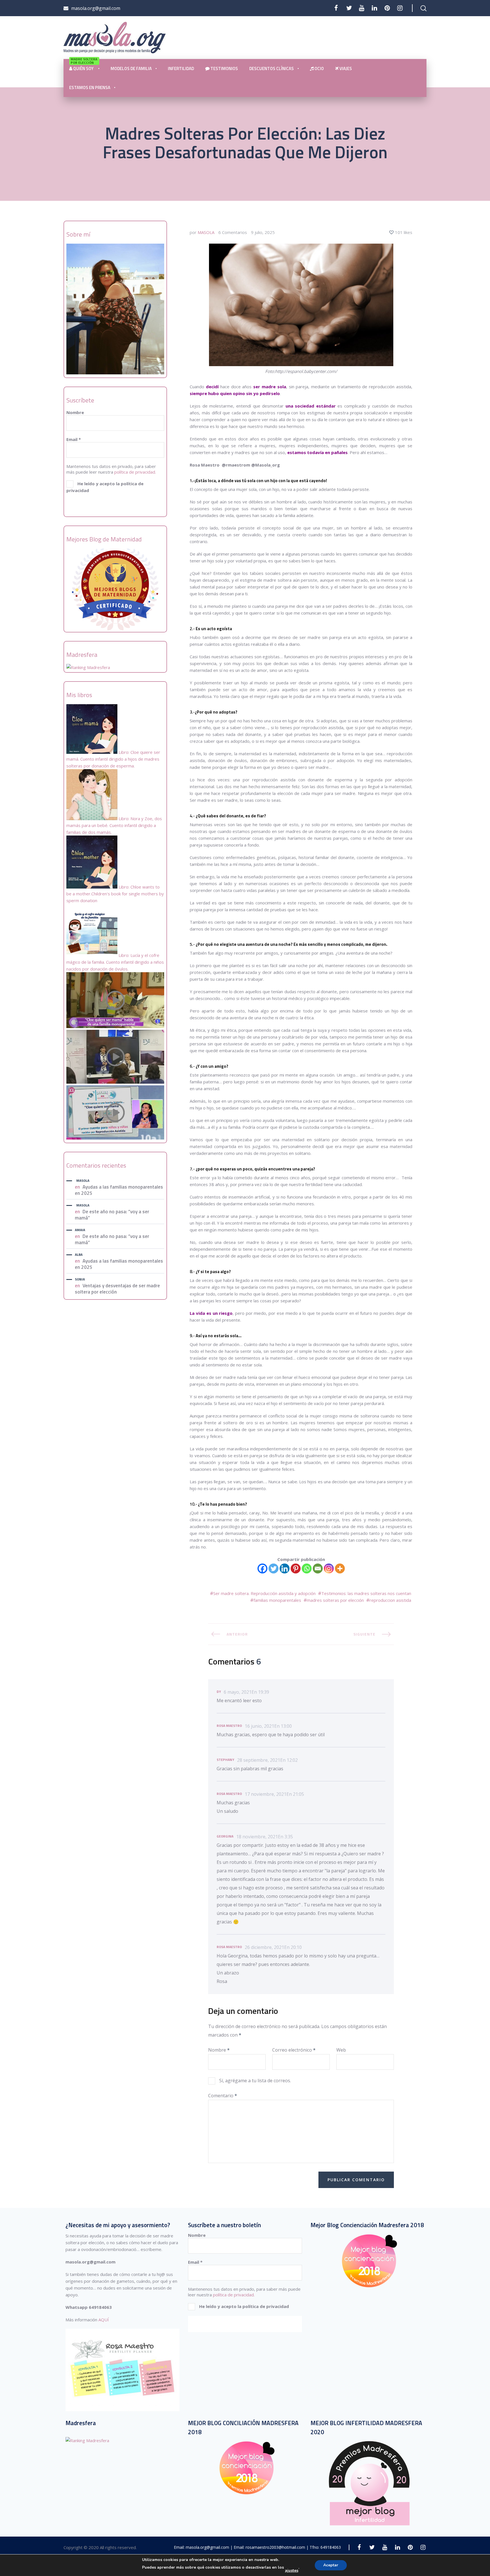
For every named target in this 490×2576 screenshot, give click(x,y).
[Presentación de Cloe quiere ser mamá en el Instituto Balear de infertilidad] (115, 1082)
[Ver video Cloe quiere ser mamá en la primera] (115, 1026)
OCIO (319, 68)
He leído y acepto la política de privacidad (105, 487)
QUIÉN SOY (84, 65)
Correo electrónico (294, 2050)
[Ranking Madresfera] (88, 667)
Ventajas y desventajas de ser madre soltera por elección (117, 1289)
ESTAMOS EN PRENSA (90, 87)
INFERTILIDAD (181, 68)
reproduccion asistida (390, 1600)
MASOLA (83, 1181)
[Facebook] (336, 8)
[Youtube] (362, 8)
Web (341, 2050)
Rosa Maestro (229, 1726)
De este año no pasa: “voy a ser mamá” (112, 1215)
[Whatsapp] (307, 1568)
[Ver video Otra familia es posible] (115, 1138)
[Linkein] (374, 8)
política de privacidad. (135, 472)
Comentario (223, 2096)
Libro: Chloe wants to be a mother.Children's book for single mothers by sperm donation (115, 894)
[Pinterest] (387, 8)
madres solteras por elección (335, 1600)
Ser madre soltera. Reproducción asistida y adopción (264, 1593)
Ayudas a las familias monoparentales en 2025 (119, 1190)
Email (74, 439)
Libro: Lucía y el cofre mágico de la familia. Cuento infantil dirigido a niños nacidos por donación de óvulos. (115, 962)
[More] (340, 1568)
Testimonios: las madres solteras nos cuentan (366, 1593)
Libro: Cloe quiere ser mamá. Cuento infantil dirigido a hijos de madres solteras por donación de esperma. (113, 759)
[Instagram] (329, 1568)
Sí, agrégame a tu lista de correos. (254, 2081)
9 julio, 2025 (263, 232)
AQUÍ (104, 2320)
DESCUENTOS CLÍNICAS (272, 68)
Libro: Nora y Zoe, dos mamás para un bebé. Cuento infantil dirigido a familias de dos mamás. (114, 825)
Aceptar (331, 2565)
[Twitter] (349, 8)
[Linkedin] (285, 1568)
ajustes (292, 2571)
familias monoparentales (277, 1600)
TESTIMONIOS (224, 68)
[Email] (318, 1568)
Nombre (75, 412)
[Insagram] (400, 8)
